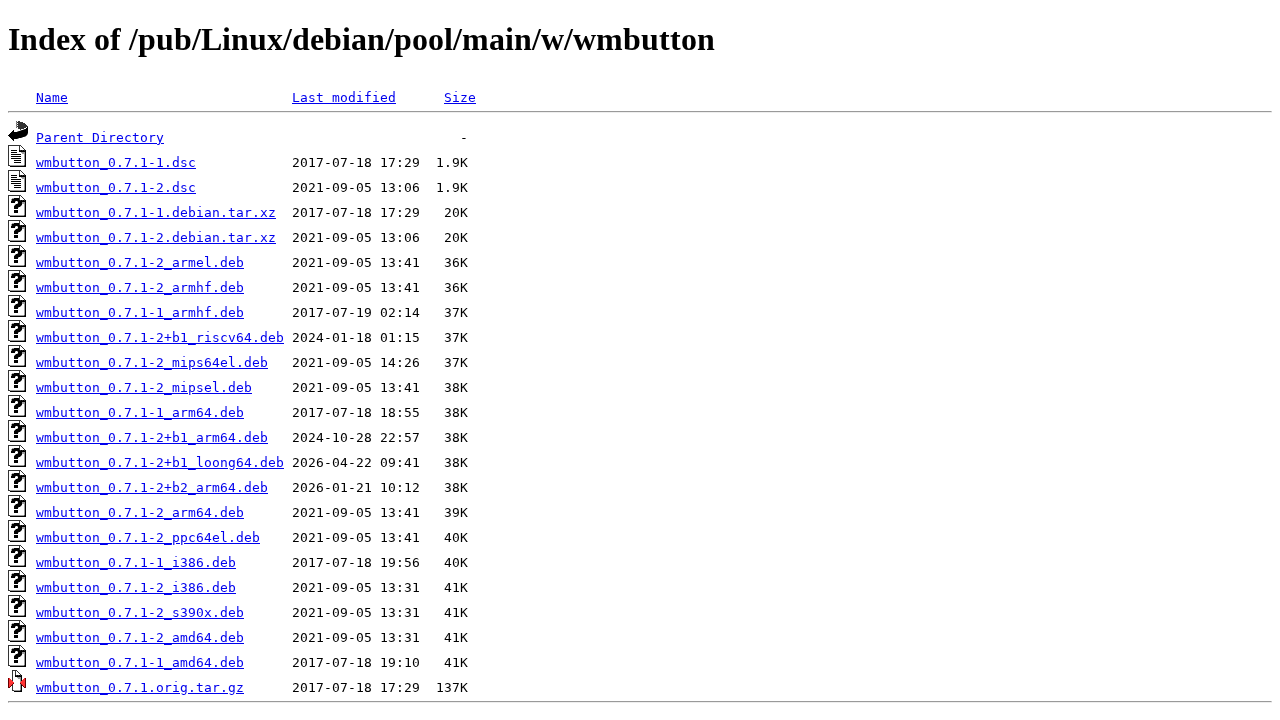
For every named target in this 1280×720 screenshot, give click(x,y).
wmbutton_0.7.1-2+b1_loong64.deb (160, 462)
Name (52, 97)
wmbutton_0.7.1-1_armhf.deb (140, 312)
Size (460, 97)
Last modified (344, 97)
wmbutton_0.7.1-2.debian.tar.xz (156, 237)
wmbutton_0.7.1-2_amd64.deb (140, 637)
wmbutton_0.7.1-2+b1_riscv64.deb (160, 337)
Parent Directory (100, 137)
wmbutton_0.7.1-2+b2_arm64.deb (152, 487)
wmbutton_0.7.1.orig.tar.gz (140, 687)
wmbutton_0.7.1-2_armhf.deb (140, 287)
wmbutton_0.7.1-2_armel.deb (140, 262)
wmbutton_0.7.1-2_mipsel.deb (144, 387)
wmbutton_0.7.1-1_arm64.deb (140, 412)
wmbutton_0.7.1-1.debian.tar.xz (156, 212)
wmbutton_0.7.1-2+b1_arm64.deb (152, 437)
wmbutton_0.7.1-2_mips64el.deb (152, 362)
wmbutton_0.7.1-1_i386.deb (136, 562)
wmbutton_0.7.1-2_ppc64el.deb (148, 537)
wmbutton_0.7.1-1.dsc (116, 162)
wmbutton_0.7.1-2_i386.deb (136, 587)
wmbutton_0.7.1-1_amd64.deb (140, 662)
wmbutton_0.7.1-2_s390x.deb (140, 612)
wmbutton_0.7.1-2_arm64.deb (140, 512)
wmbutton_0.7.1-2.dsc (116, 187)
